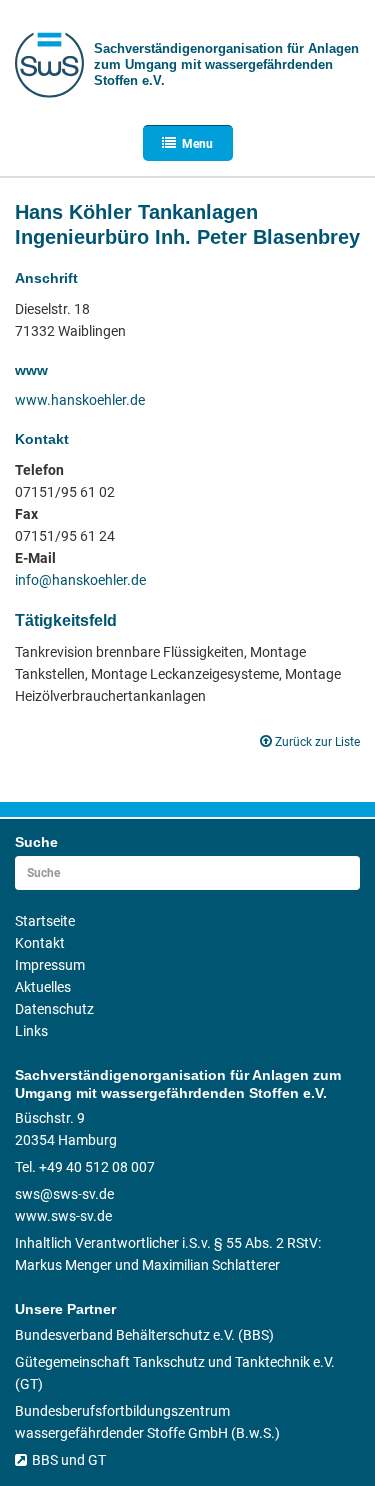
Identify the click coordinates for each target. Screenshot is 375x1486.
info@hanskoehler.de (80, 580)
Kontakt (40, 943)
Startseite (45, 921)
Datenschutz (54, 1009)
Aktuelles (43, 987)
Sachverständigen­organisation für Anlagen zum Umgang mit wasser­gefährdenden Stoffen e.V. (226, 64)
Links (31, 1031)
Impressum (50, 965)
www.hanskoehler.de (80, 400)
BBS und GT (69, 1460)
